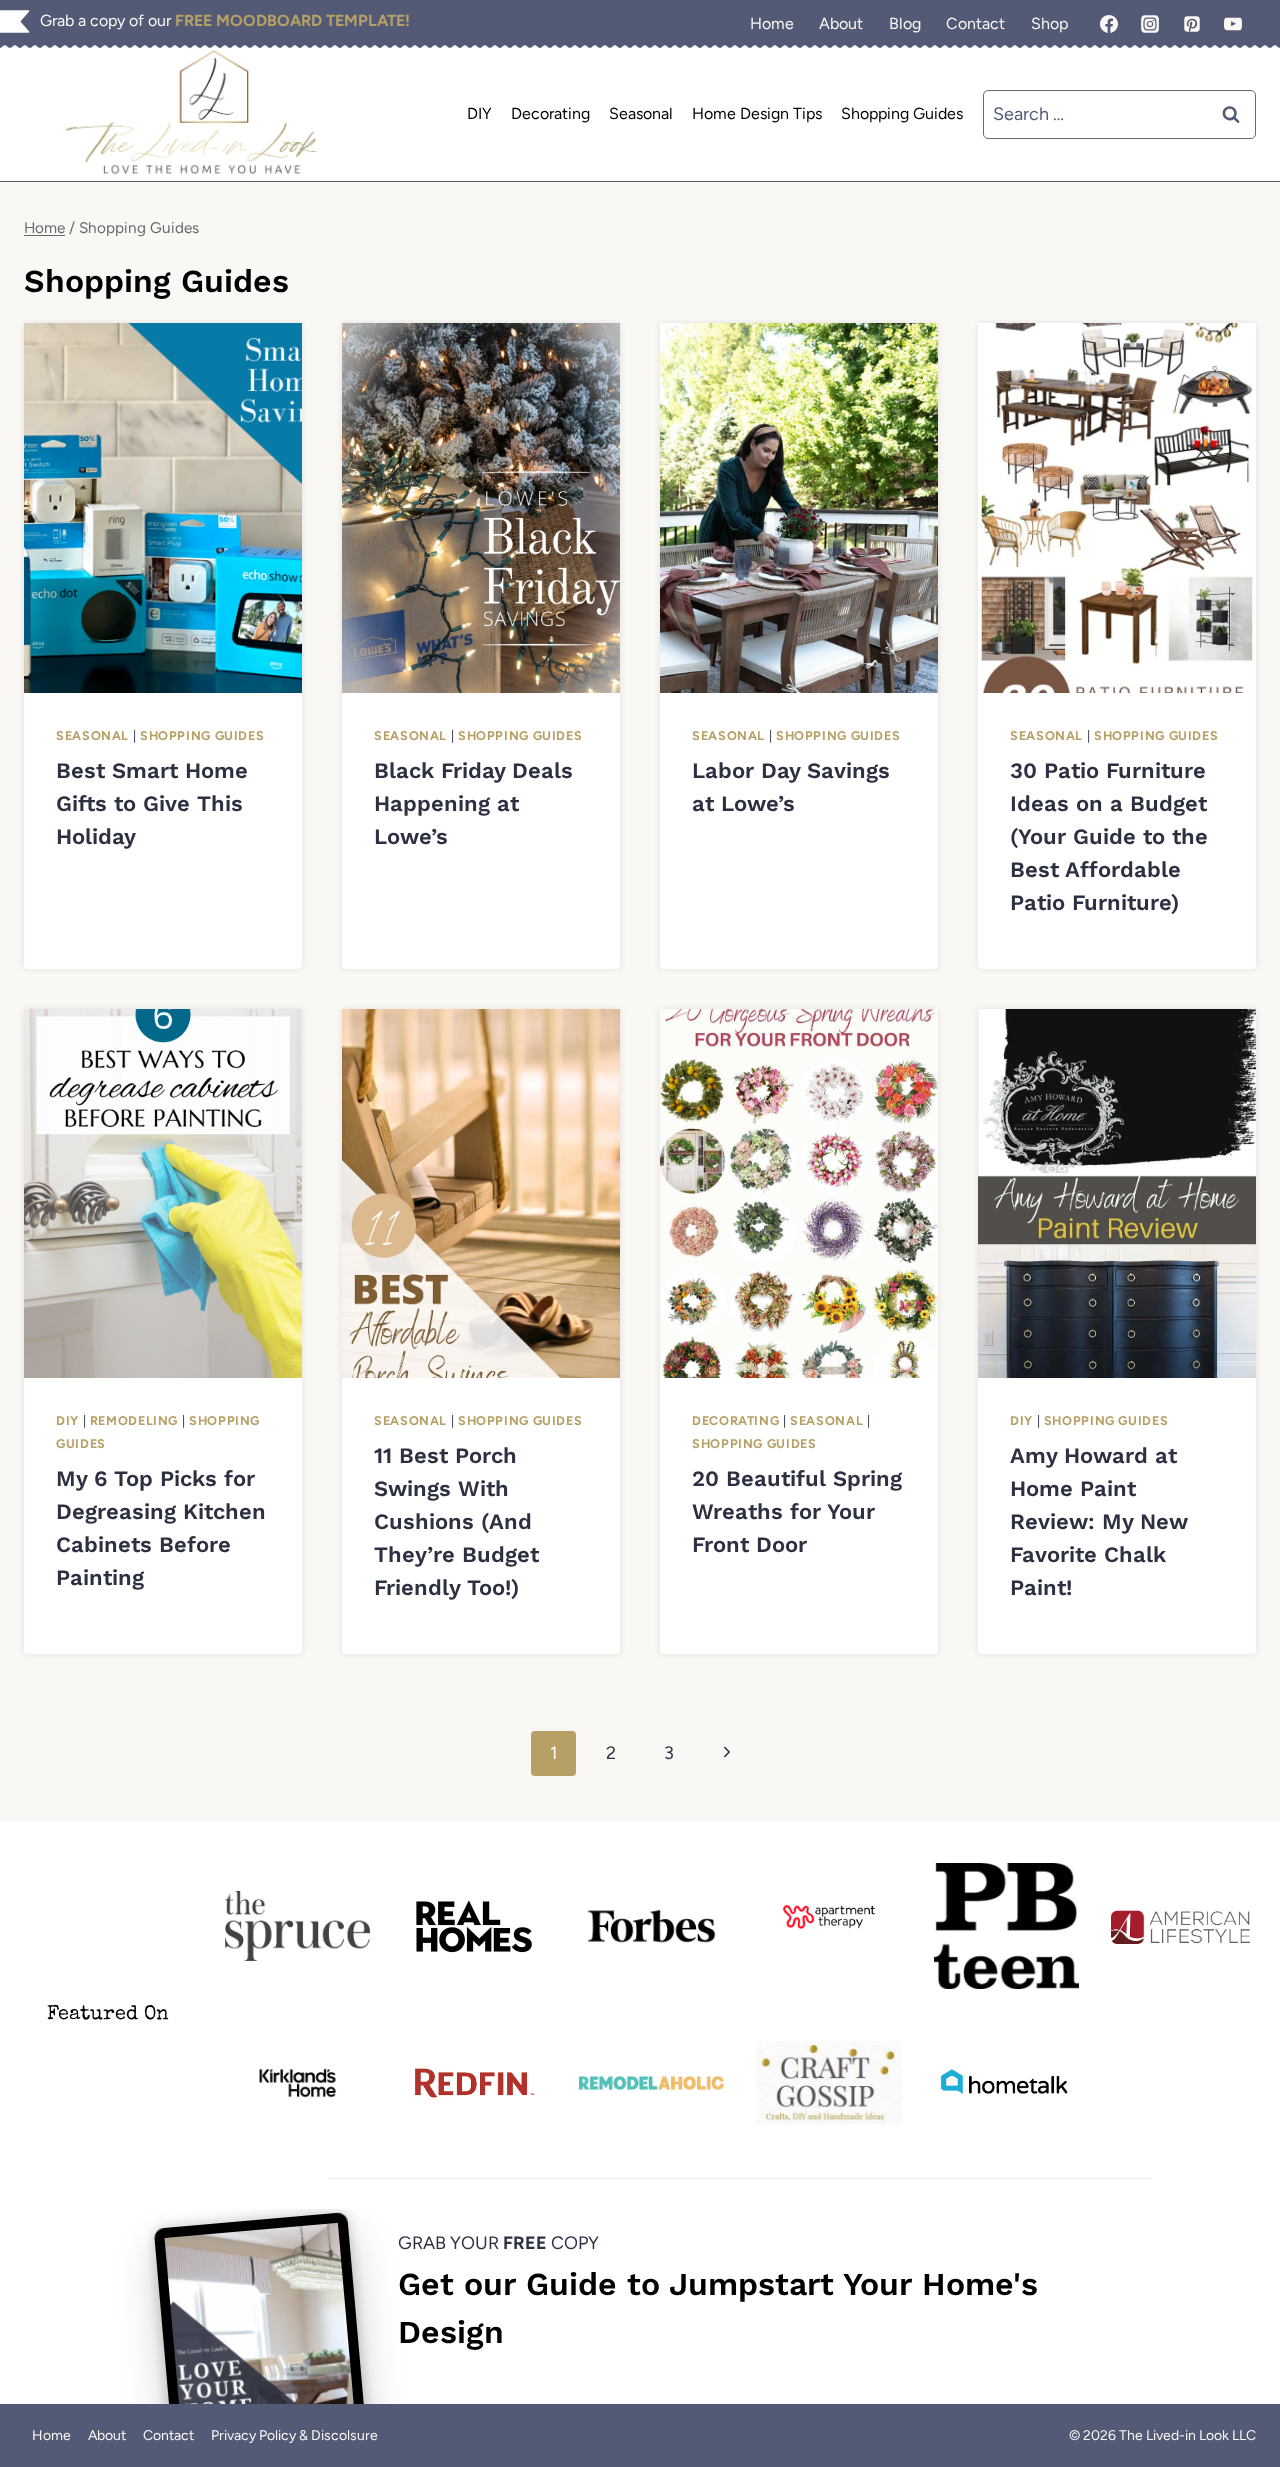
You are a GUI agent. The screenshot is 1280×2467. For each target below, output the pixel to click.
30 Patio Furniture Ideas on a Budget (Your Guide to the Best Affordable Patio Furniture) (1109, 836)
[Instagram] (1150, 24)
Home (772, 23)
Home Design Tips (757, 113)
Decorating (550, 113)
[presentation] (163, 508)
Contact (975, 23)
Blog (905, 23)
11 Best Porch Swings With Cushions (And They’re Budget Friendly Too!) (456, 1521)
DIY (479, 113)
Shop (1049, 23)
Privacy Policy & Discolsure (294, 2435)
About (841, 23)
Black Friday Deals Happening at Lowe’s (473, 803)
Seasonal (641, 113)
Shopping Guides (902, 113)
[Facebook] (1109, 24)
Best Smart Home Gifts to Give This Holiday (152, 803)
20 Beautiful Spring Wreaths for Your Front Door (797, 1511)
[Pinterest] (1192, 24)
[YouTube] (1233, 24)
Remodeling (134, 1420)
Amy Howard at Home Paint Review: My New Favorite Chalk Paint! (1099, 1521)
